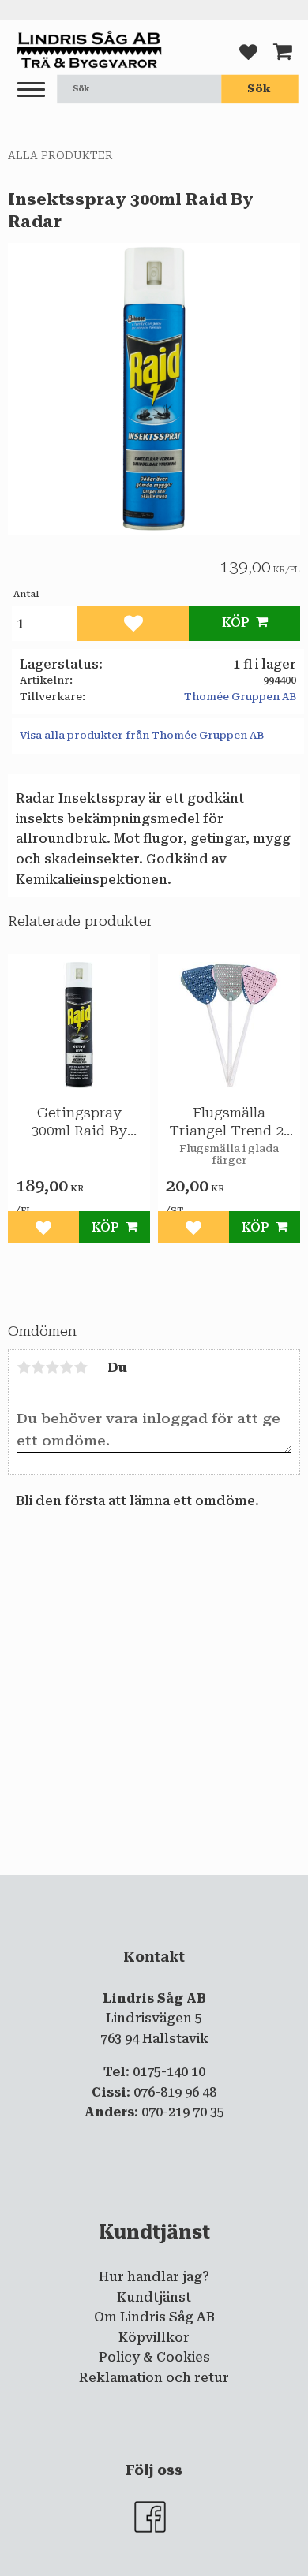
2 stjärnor (38, 1367)
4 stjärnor (66, 1367)
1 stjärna (24, 1367)
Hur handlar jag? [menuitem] (154, 2277)
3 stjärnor (52, 1367)
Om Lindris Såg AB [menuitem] (154, 2317)
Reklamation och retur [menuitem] (154, 2378)
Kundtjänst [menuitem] (154, 2297)
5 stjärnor (81, 1367)
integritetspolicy (152, 1888)
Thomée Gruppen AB (240, 697)
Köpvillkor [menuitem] (154, 2337)
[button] (31, 90)
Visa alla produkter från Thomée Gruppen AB (142, 735)
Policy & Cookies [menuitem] (154, 2357)
